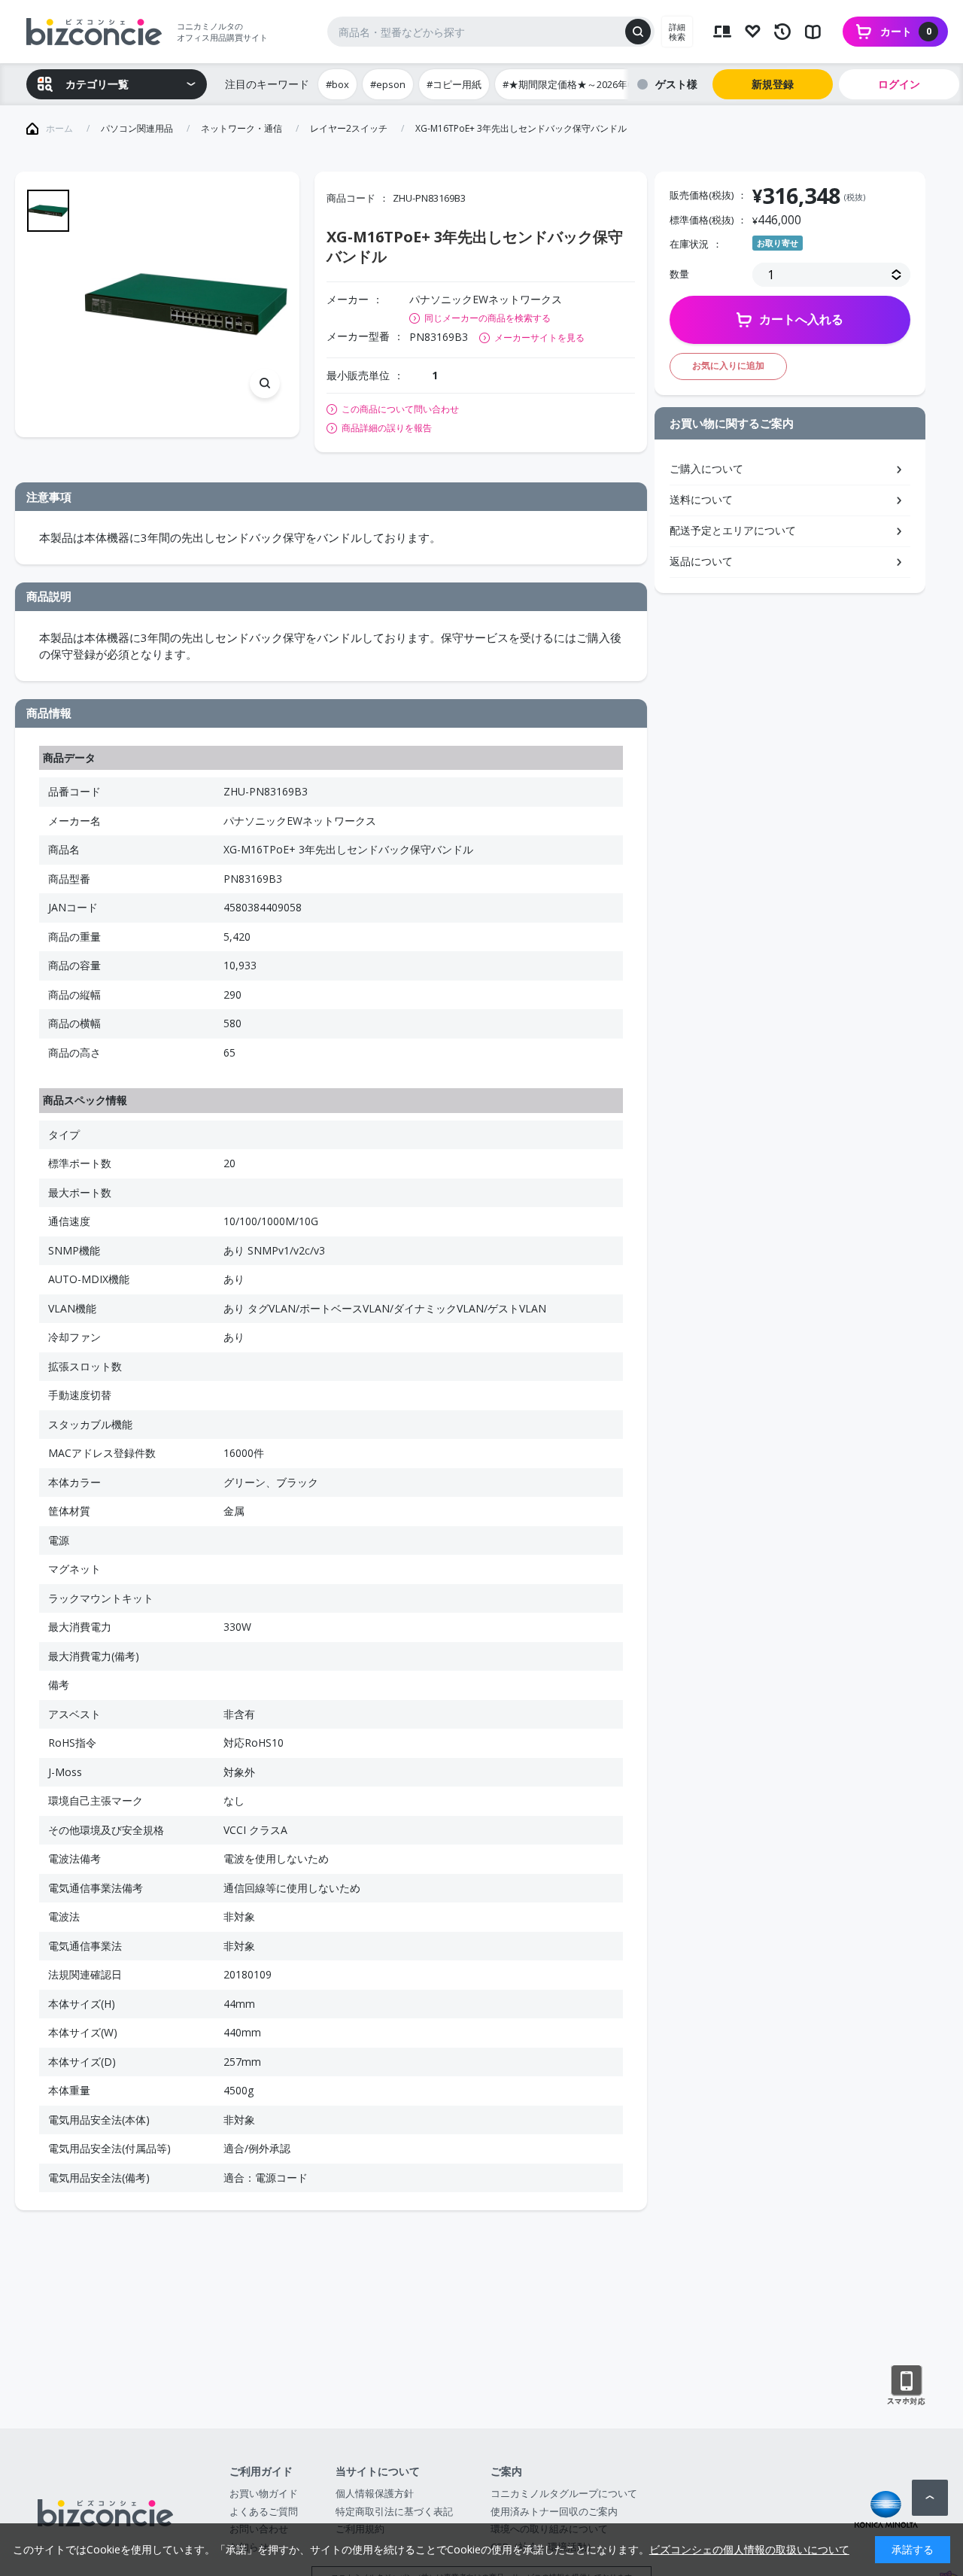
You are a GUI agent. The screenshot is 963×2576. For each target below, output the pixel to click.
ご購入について (706, 468)
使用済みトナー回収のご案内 (554, 2511)
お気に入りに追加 (728, 365)
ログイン (899, 84)
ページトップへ (930, 2498)
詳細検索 (677, 32)
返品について (701, 561)
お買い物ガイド (264, 2493)
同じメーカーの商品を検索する (488, 318)
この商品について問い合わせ (400, 409)
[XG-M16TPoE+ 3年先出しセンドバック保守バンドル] (186, 304)
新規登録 (773, 84)
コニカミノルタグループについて (564, 2493)
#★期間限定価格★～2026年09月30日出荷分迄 (605, 84)
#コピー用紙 (454, 84)
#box (337, 84)
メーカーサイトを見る (539, 338)
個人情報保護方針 (375, 2493)
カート (906, 31)
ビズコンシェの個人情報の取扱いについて (749, 2549)
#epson (388, 84)
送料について (701, 499)
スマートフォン (906, 2386)
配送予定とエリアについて (733, 530)
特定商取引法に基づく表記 (394, 2511)
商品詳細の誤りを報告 (387, 428)
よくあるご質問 (264, 2511)
